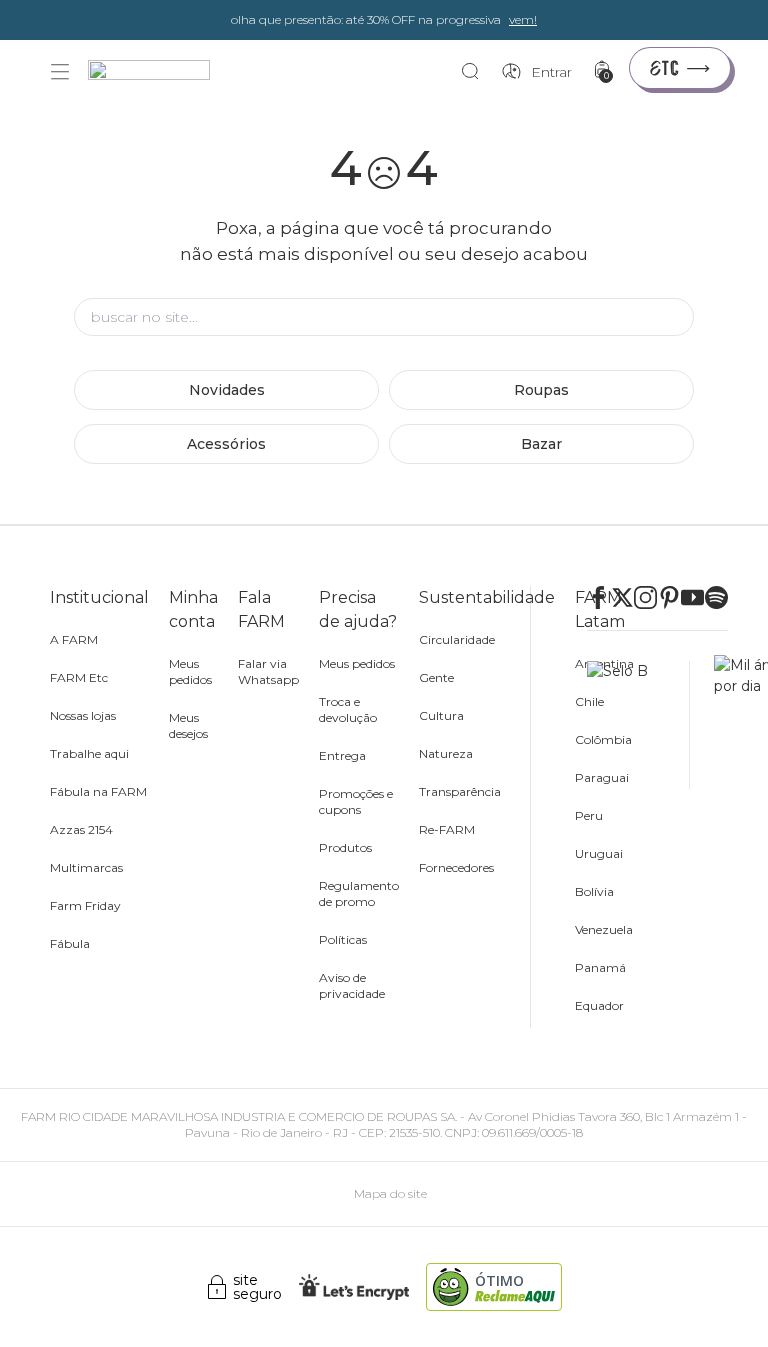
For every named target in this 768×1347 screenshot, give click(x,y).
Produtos (345, 847)
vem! (523, 19)
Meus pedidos (190, 671)
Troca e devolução (348, 709)
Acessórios (226, 444)
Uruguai (599, 853)
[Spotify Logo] (716, 597)
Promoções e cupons (356, 801)
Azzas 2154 (81, 829)
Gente (436, 677)
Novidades (227, 390)
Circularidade (457, 639)
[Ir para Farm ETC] (680, 68)
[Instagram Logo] (645, 597)
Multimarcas (86, 867)
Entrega (342, 755)
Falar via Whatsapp (268, 671)
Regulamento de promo (359, 893)
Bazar (541, 444)
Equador (599, 1005)
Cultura (441, 715)
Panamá (600, 967)
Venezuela (604, 929)
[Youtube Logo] (692, 597)
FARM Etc (79, 677)
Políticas (343, 939)
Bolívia (594, 891)
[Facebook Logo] (598, 597)
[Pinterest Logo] (669, 597)
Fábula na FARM (98, 791)
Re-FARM (447, 829)
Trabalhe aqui (89, 753)
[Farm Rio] (159, 72)
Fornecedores (456, 867)
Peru (589, 815)
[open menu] (60, 72)
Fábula (70, 943)
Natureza (446, 753)
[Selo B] (638, 725)
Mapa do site (390, 1193)
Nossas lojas (83, 715)
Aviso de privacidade (352, 985)
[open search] (475, 72)
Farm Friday (85, 905)
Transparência (460, 791)
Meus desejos (188, 725)
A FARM (74, 639)
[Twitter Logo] (622, 597)
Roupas (541, 390)
